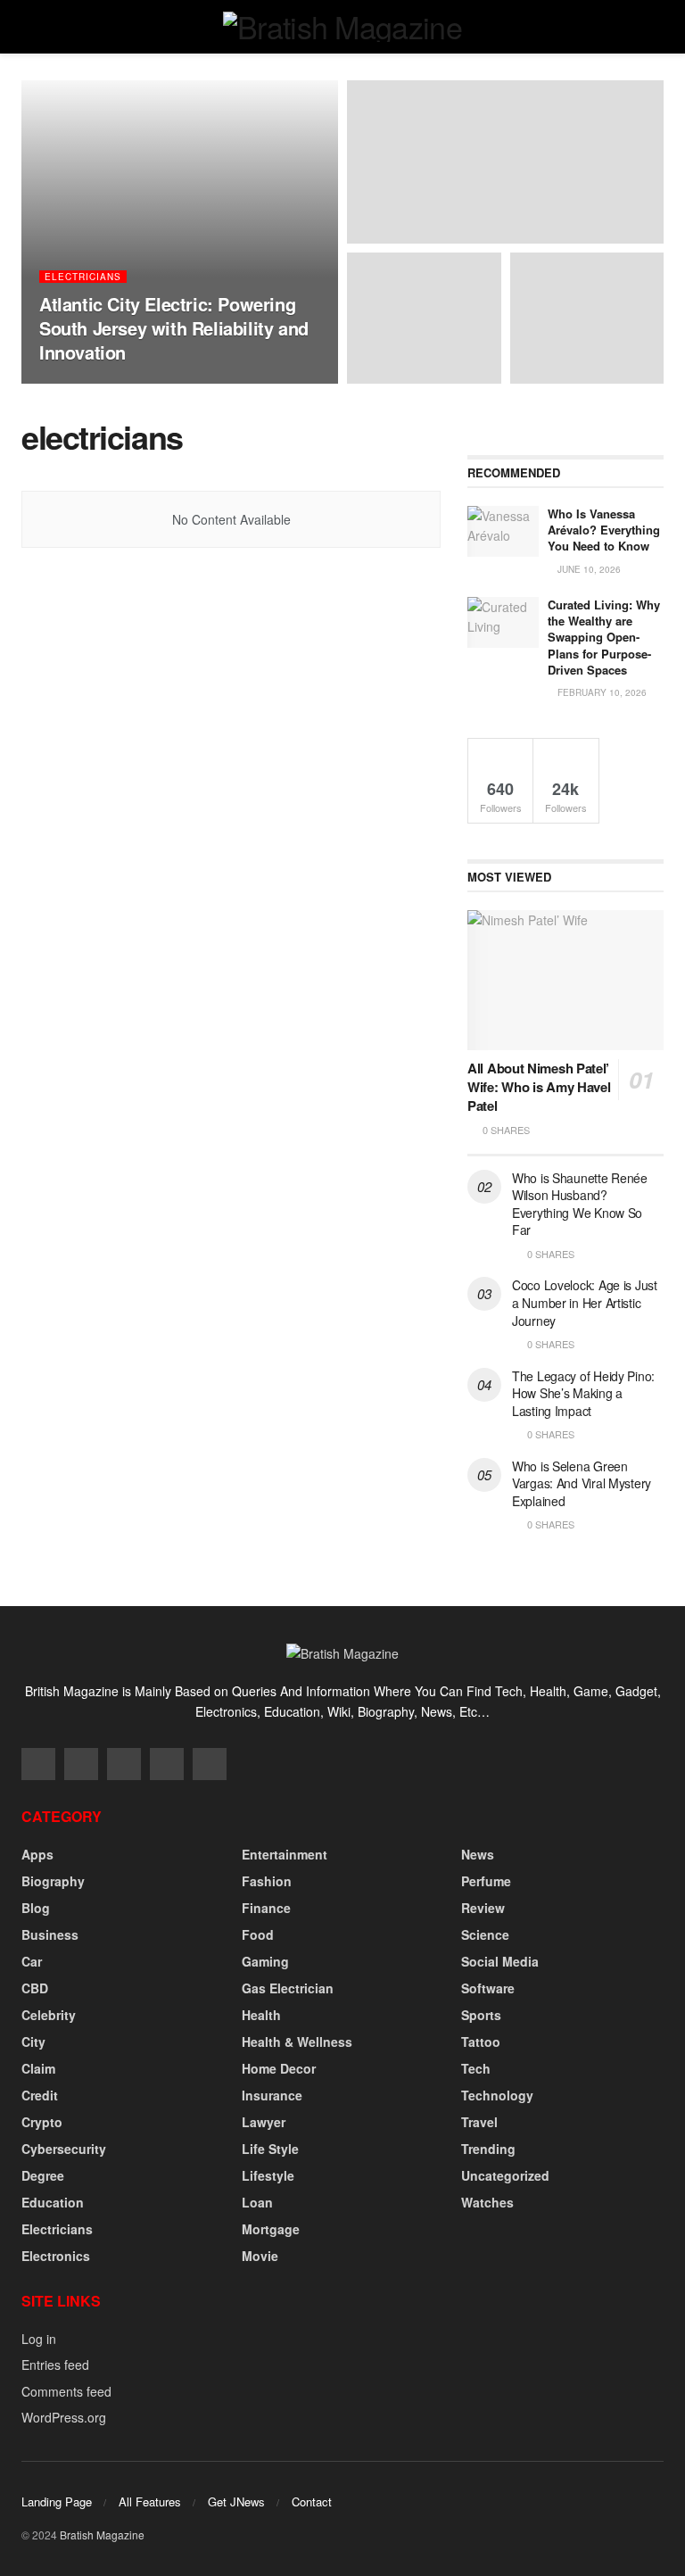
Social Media (500, 1961)
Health (261, 2015)
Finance (266, 1908)
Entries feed (55, 2365)
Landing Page (57, 2501)
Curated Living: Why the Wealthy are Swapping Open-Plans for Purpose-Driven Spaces (604, 637)
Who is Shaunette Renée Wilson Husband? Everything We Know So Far (580, 1204)
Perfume (486, 1881)
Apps (37, 1854)
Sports (481, 2015)
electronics (56, 2256)
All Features (150, 2501)
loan (257, 2202)
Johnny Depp (87, 383)
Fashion (267, 1881)
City (33, 2042)
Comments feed (66, 2391)
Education (53, 2202)
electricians (83, 277)
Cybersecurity (64, 2149)
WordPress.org (64, 2417)
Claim (38, 2068)
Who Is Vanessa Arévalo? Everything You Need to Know (604, 530)
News (478, 1854)
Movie (260, 2256)
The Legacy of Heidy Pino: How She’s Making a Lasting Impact (583, 1393)
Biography (53, 1881)
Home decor (279, 2068)
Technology (497, 2095)
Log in (39, 2339)
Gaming (265, 1961)
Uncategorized (505, 2175)
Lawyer (264, 2122)
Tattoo (481, 2042)
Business (50, 1934)
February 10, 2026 (601, 692)
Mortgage (271, 2229)
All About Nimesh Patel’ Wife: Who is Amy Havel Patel (539, 1087)
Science (485, 1934)
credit (40, 2095)
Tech (476, 2068)
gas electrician (288, 1988)
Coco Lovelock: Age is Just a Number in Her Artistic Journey (585, 1302)
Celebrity (49, 2015)
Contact (312, 2501)
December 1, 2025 (180, 383)
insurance (272, 2095)
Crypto (42, 2122)
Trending (488, 2149)
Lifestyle (268, 2175)
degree (43, 2175)
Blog (36, 1908)
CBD (35, 1988)
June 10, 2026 (588, 569)
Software (488, 1988)
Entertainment (285, 1854)
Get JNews (236, 2501)
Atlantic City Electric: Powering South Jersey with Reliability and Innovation (174, 328)
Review (483, 1908)
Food (258, 1934)
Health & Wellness (297, 2042)
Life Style (270, 2149)
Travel (479, 2122)
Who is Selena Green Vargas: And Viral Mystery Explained (582, 1483)
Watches (487, 2202)
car (32, 1961)
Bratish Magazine (102, 2535)
